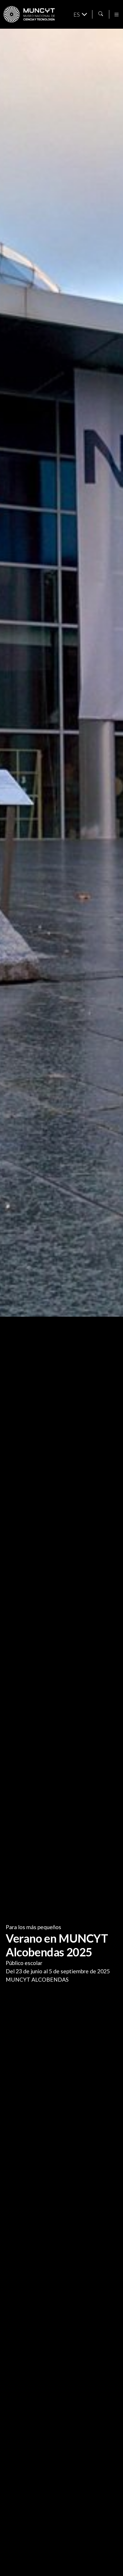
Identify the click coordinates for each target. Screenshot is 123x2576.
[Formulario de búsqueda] (101, 14)
